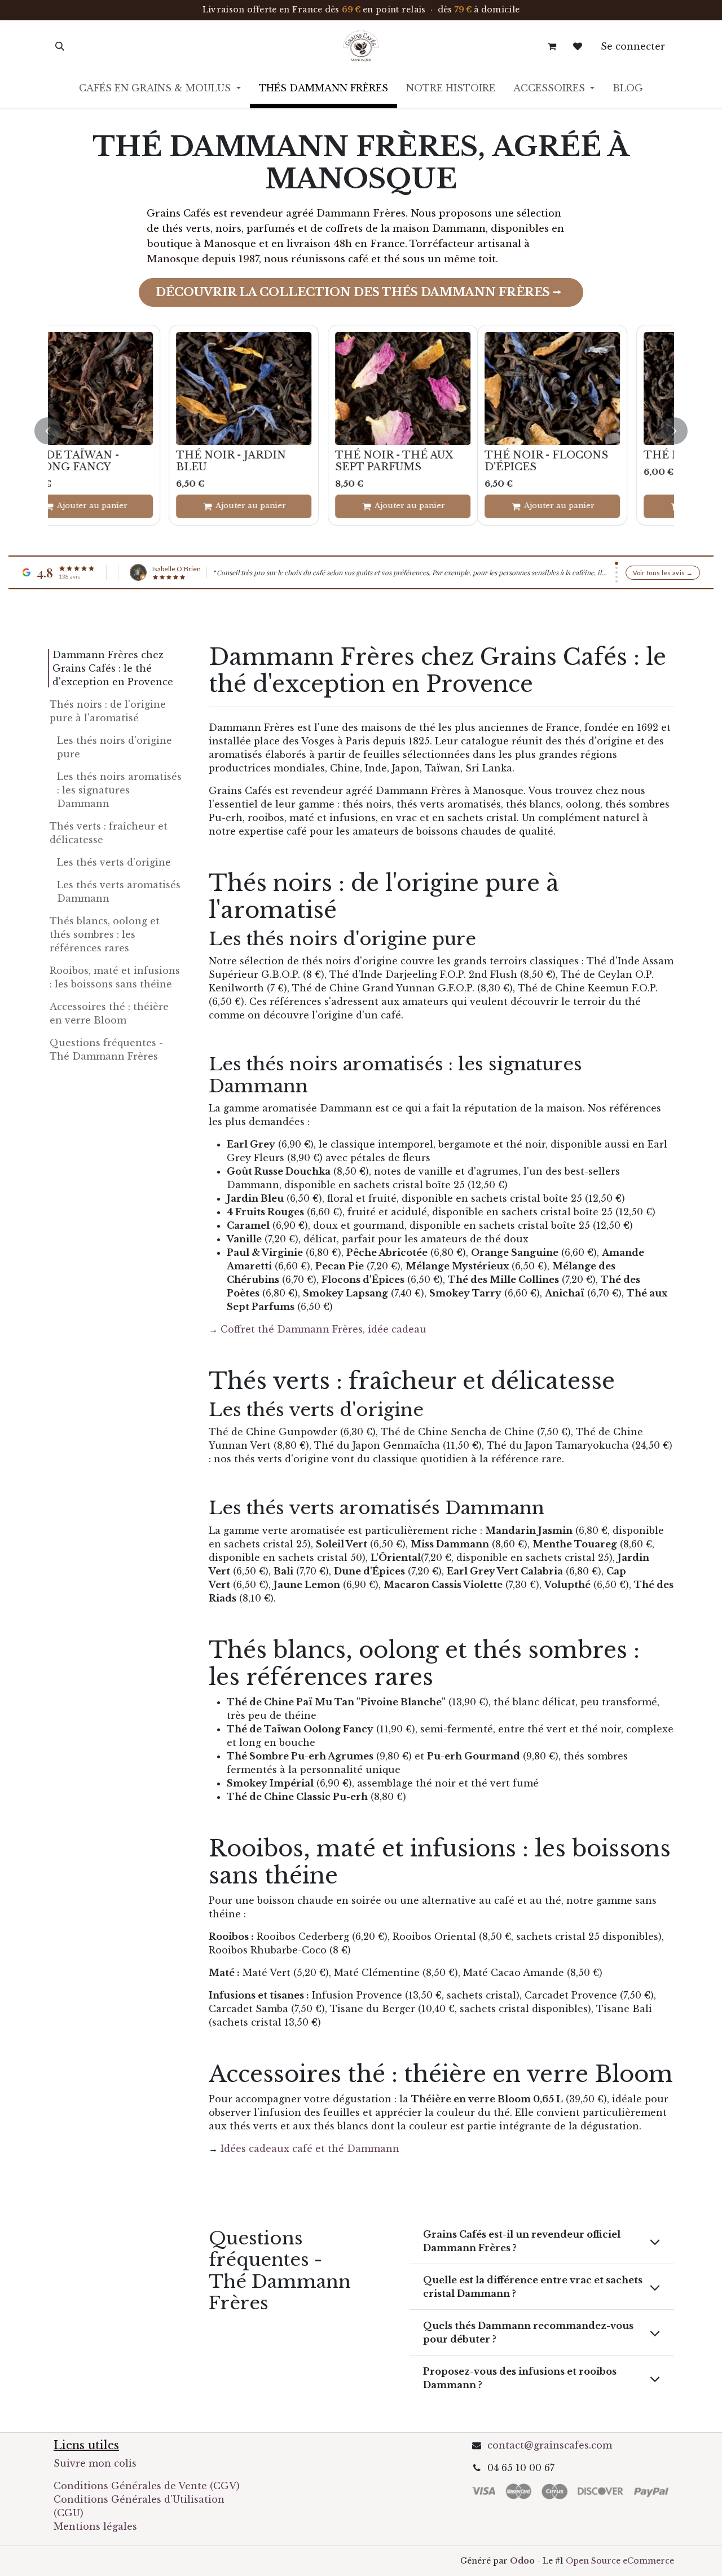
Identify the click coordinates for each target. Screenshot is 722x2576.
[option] (361, 431)
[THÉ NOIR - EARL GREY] (282, 389)
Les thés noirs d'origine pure (115, 747)
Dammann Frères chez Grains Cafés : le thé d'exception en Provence (113, 668)
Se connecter (633, 46)
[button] (60, 46)
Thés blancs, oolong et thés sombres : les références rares (105, 934)
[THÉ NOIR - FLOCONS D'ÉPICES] (123, 389)
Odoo (523, 2561)
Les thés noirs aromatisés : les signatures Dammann (119, 790)
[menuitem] (160, 90)
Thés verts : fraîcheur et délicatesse (109, 833)
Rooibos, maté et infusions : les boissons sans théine (115, 977)
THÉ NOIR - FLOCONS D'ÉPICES (117, 460)
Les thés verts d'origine (114, 862)
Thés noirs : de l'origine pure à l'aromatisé (108, 711)
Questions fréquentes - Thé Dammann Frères (106, 1049)
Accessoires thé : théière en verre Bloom (109, 1013)
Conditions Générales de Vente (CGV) (147, 2486)
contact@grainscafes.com (550, 2445)
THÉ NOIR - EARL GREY (280, 455)
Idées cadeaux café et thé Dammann (310, 2149)
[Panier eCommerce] (552, 46)
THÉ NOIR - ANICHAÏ (432, 455)
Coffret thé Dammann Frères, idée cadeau (323, 1329)
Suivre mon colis (95, 2463)
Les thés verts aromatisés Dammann (119, 892)
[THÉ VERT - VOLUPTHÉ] (600, 389)
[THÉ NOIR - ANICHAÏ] (441, 389)
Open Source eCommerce (620, 2561)
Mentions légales (95, 2526)
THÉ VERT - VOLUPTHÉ (598, 455)
